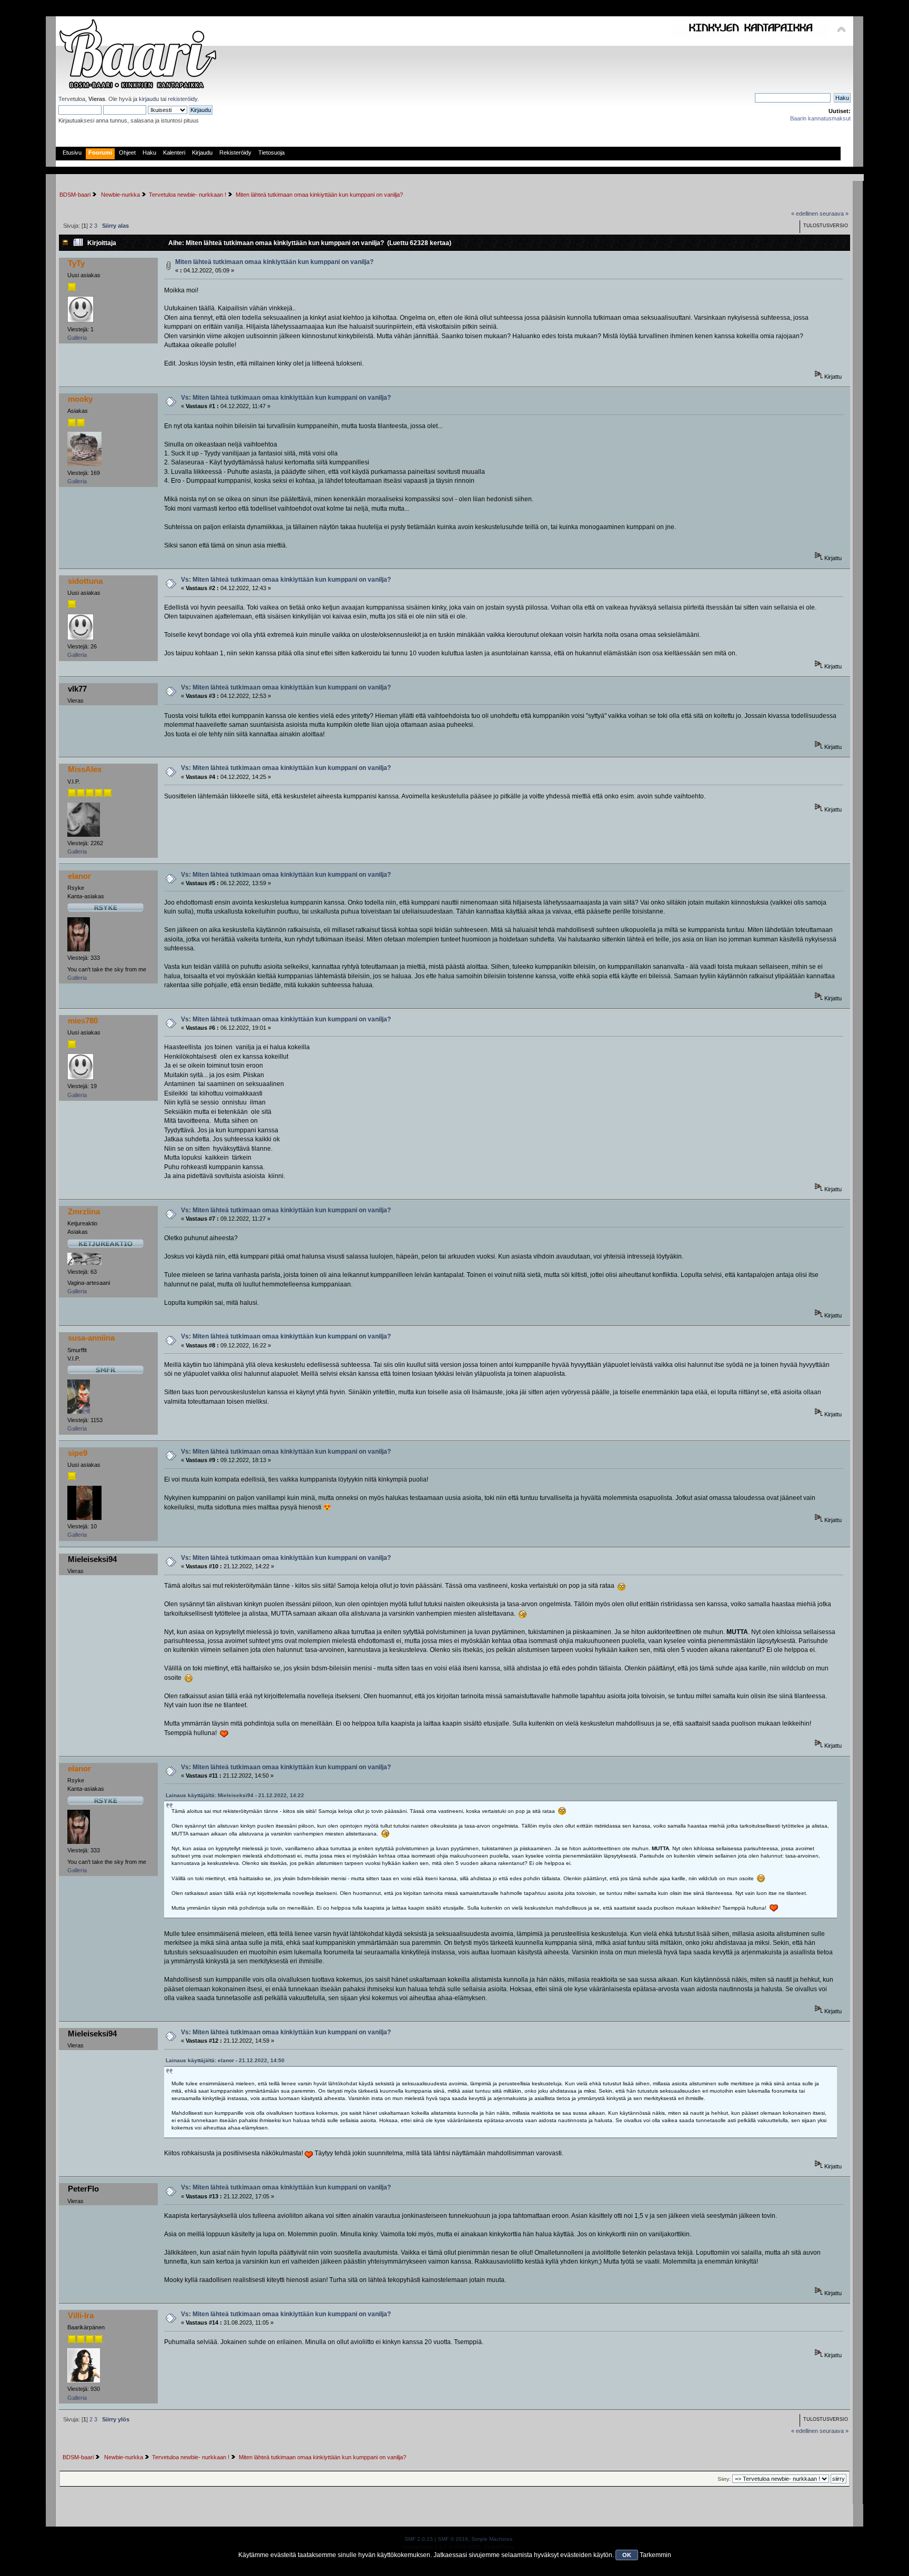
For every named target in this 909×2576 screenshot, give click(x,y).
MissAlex (85, 769)
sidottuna (85, 581)
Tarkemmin (655, 2555)
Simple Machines (492, 2539)
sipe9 (78, 1453)
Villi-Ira (81, 2315)
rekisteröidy (183, 99)
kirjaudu (149, 99)
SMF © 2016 (453, 2539)
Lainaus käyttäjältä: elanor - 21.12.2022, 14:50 (225, 2060)
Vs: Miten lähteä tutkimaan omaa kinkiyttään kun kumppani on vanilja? (286, 398)
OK (627, 2555)
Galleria (77, 338)
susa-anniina (91, 1338)
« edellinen (805, 214)
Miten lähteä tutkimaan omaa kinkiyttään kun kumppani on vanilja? (274, 262)
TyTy (76, 263)
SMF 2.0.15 (419, 2539)
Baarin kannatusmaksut (820, 118)
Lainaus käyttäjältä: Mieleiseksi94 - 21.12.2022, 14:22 (235, 1795)
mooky (80, 399)
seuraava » (834, 214)
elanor (79, 876)
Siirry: (724, 2479)
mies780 (83, 1021)
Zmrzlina (84, 1211)
